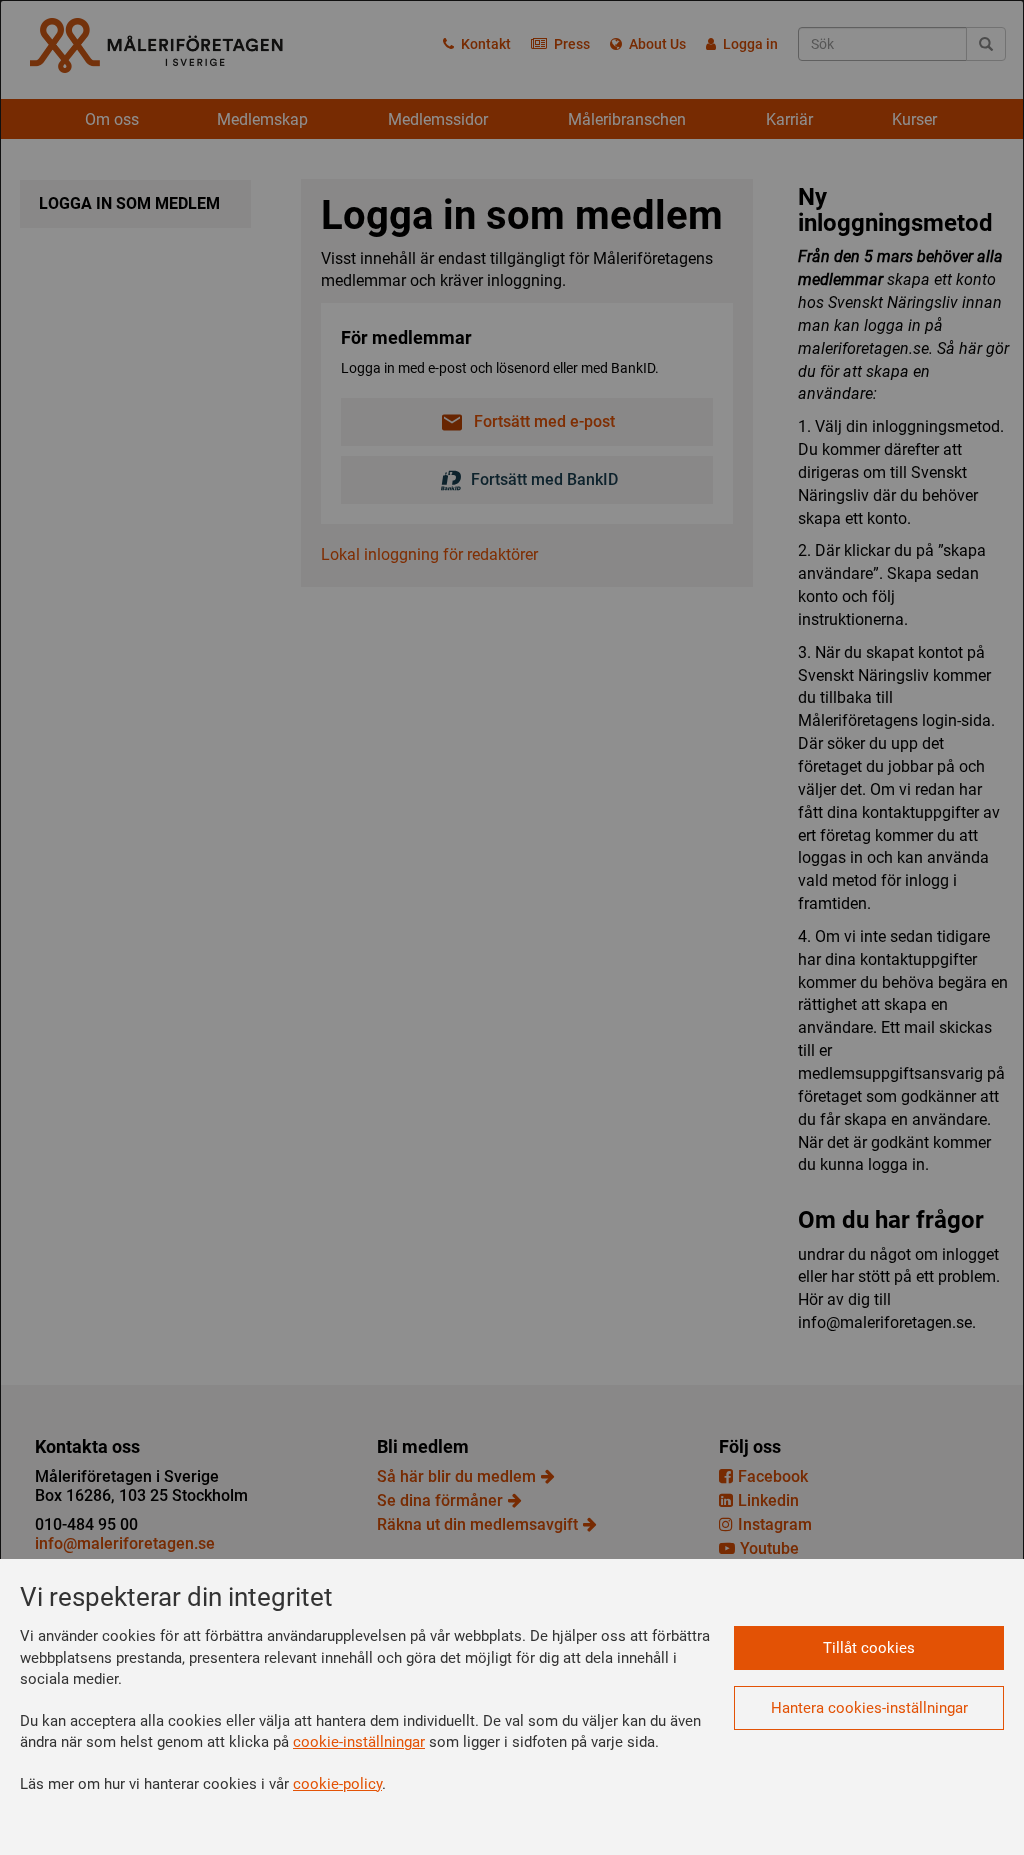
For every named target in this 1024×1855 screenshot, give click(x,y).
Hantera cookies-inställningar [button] (869, 1708)
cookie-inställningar (359, 1742)
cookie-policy (337, 1784)
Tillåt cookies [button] (869, 1648)
